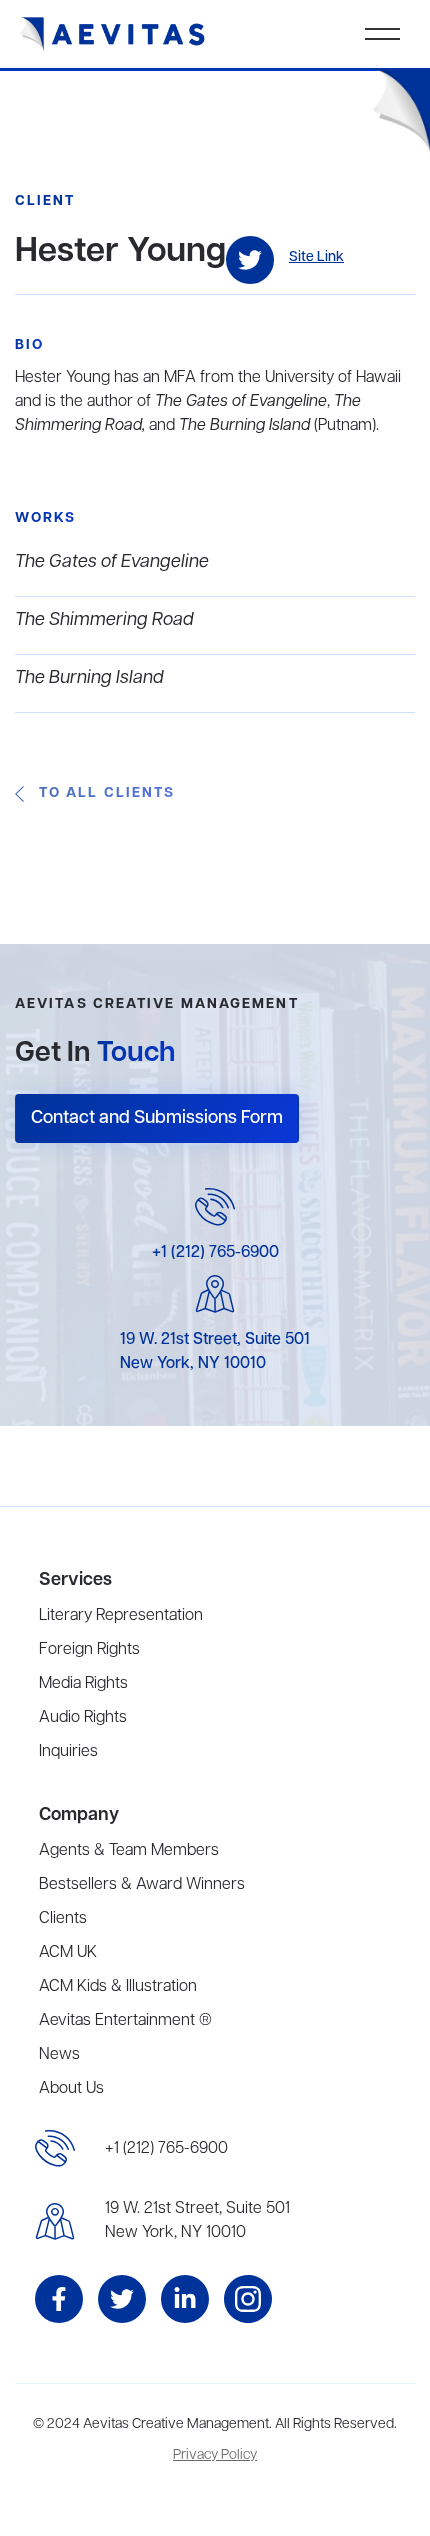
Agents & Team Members (129, 1851)
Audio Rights (83, 1718)
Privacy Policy (215, 2455)
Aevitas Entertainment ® (125, 2021)
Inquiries (68, 1752)
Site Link (316, 257)
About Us (71, 2089)
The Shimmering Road (104, 620)
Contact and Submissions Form (157, 1118)
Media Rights (83, 1684)
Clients (63, 1919)
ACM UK (68, 1953)
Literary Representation (121, 1616)
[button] (382, 34)
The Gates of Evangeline (112, 562)
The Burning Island (89, 678)
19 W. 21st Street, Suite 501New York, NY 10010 (197, 2221)
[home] (113, 34)
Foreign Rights (89, 1650)
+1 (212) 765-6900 (215, 1253)
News (59, 2055)
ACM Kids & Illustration (118, 1987)
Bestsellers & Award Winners (142, 1885)
